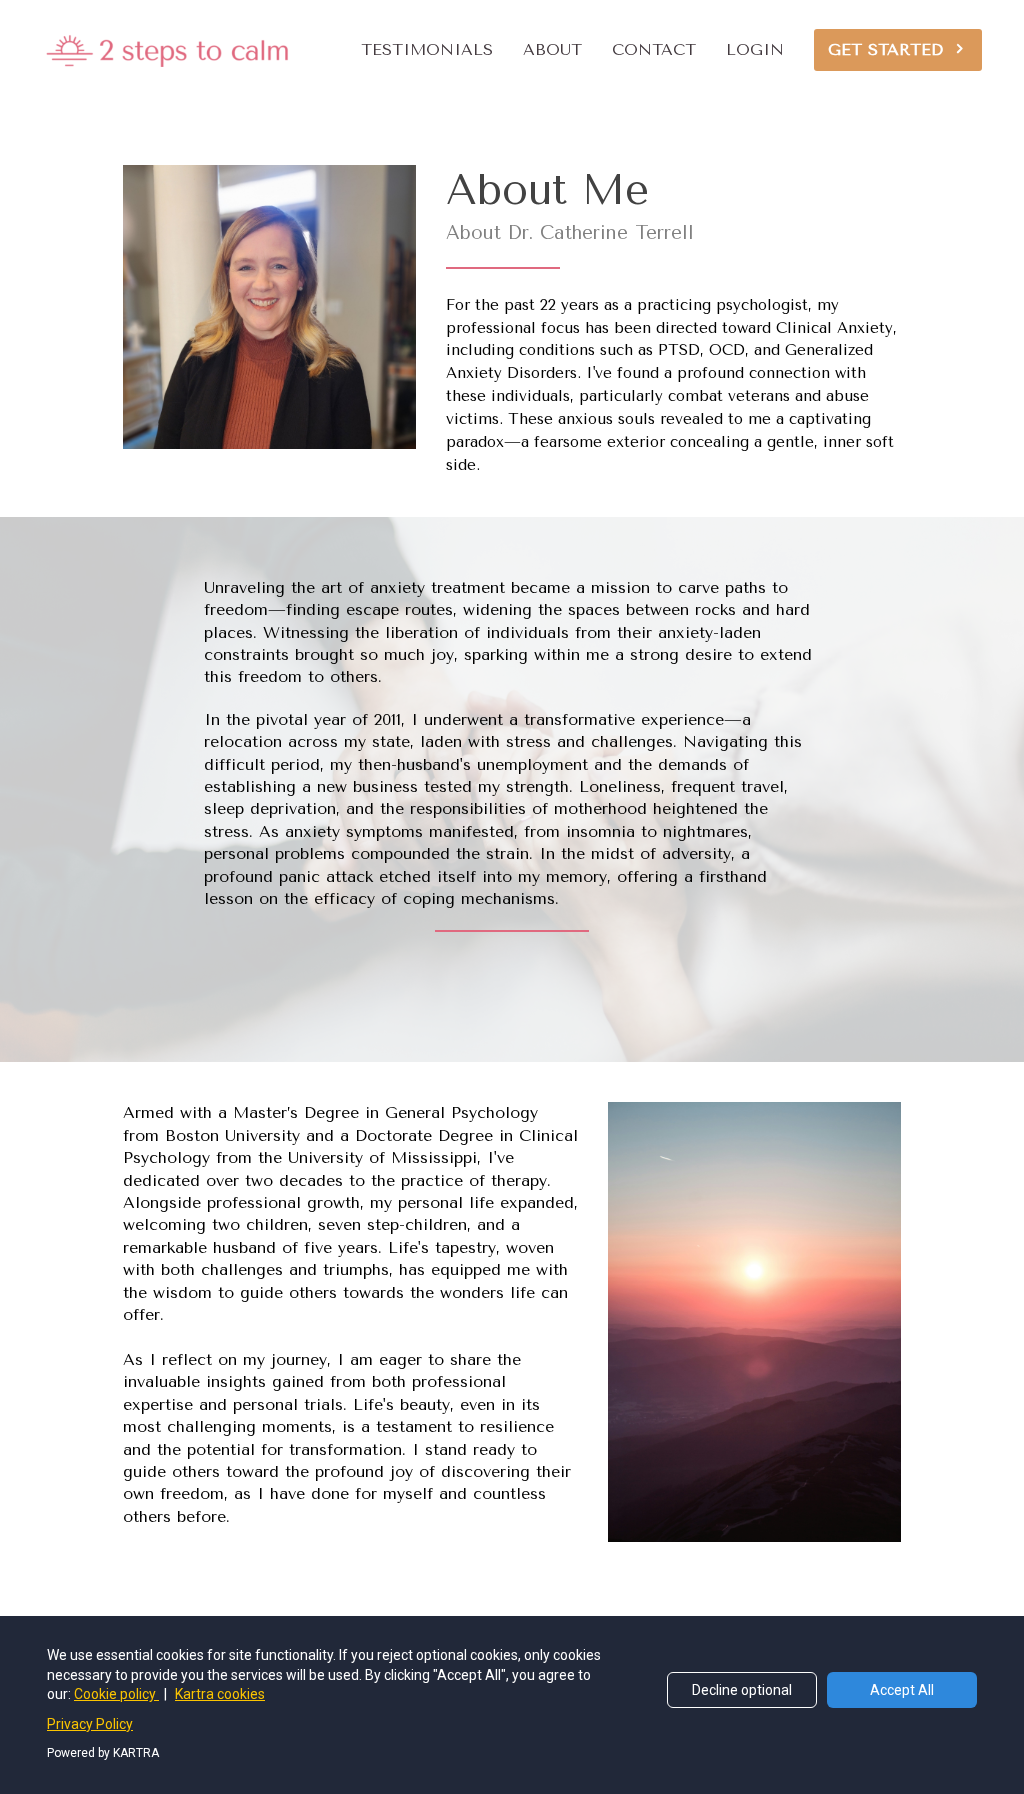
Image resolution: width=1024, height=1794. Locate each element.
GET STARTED (885, 49)
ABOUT (552, 49)
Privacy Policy (90, 1724)
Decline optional (742, 1690)
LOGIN (755, 49)
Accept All (902, 1690)
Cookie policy (116, 1694)
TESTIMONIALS (427, 49)
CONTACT (654, 49)
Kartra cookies (220, 1694)
